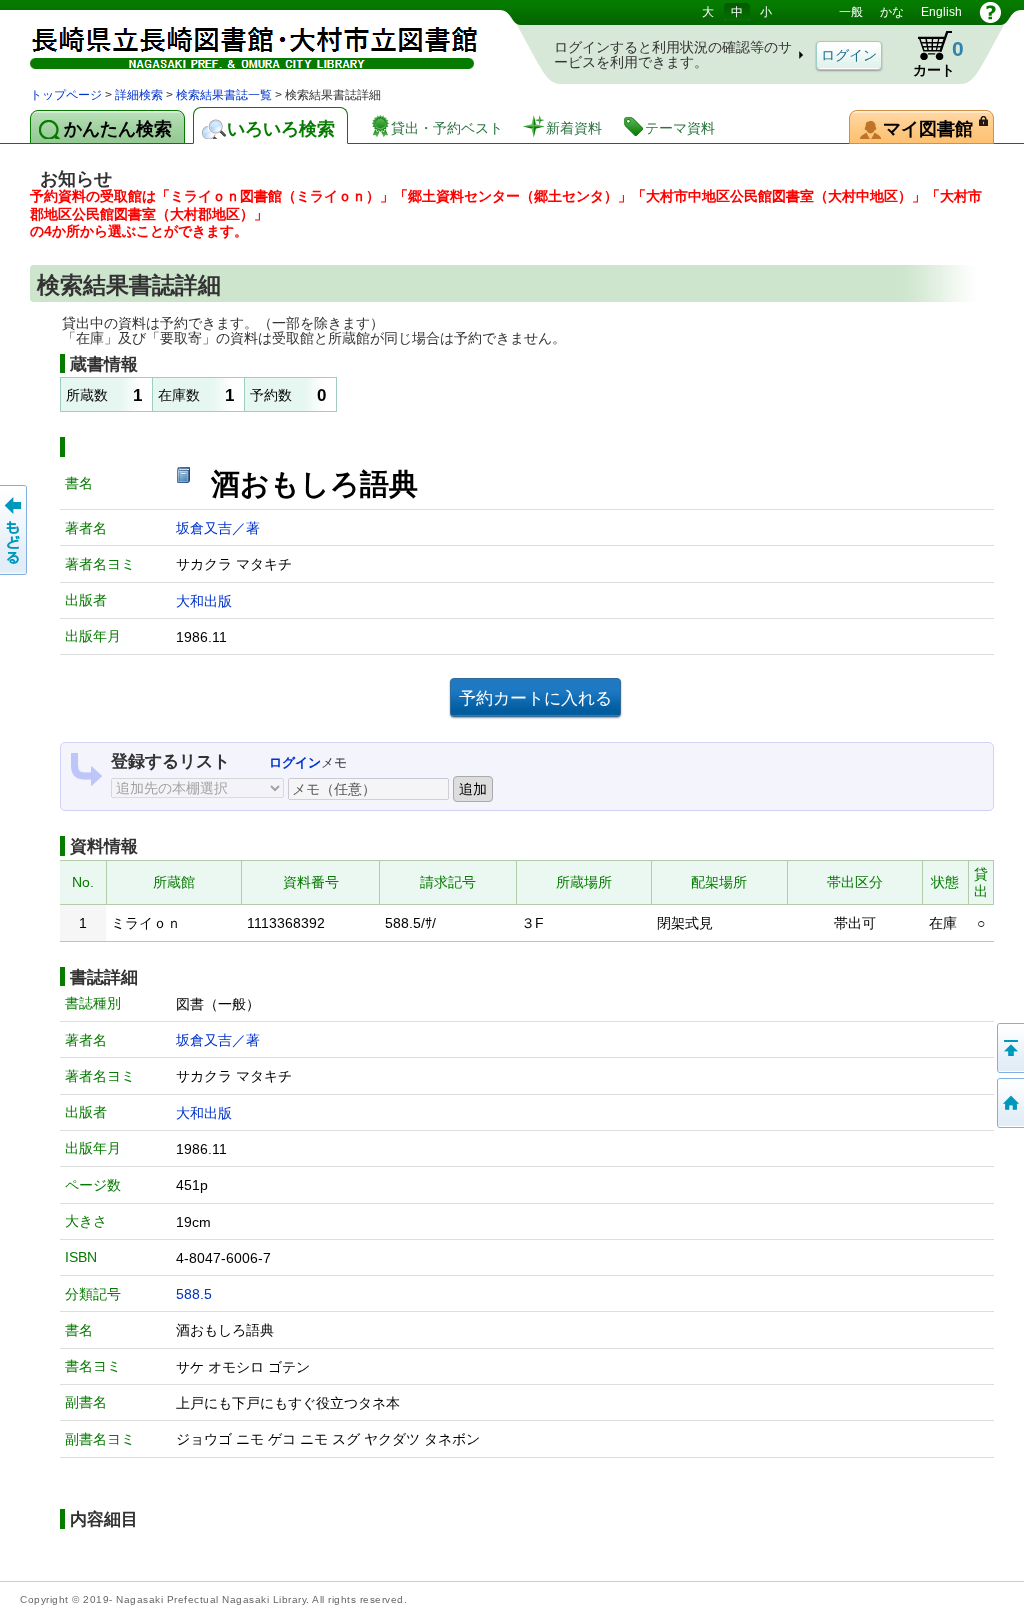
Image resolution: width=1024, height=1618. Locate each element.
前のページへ (15, 530)
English (941, 12)
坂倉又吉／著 (218, 528)
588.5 (194, 1294)
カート (929, 54)
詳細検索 (139, 95)
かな (892, 12)
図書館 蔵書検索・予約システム (240, 42)
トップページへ (1009, 1103)
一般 (851, 12)
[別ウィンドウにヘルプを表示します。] (990, 12)
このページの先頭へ (1009, 1048)
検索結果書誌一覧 (224, 95)
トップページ (66, 95)
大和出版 (204, 601)
